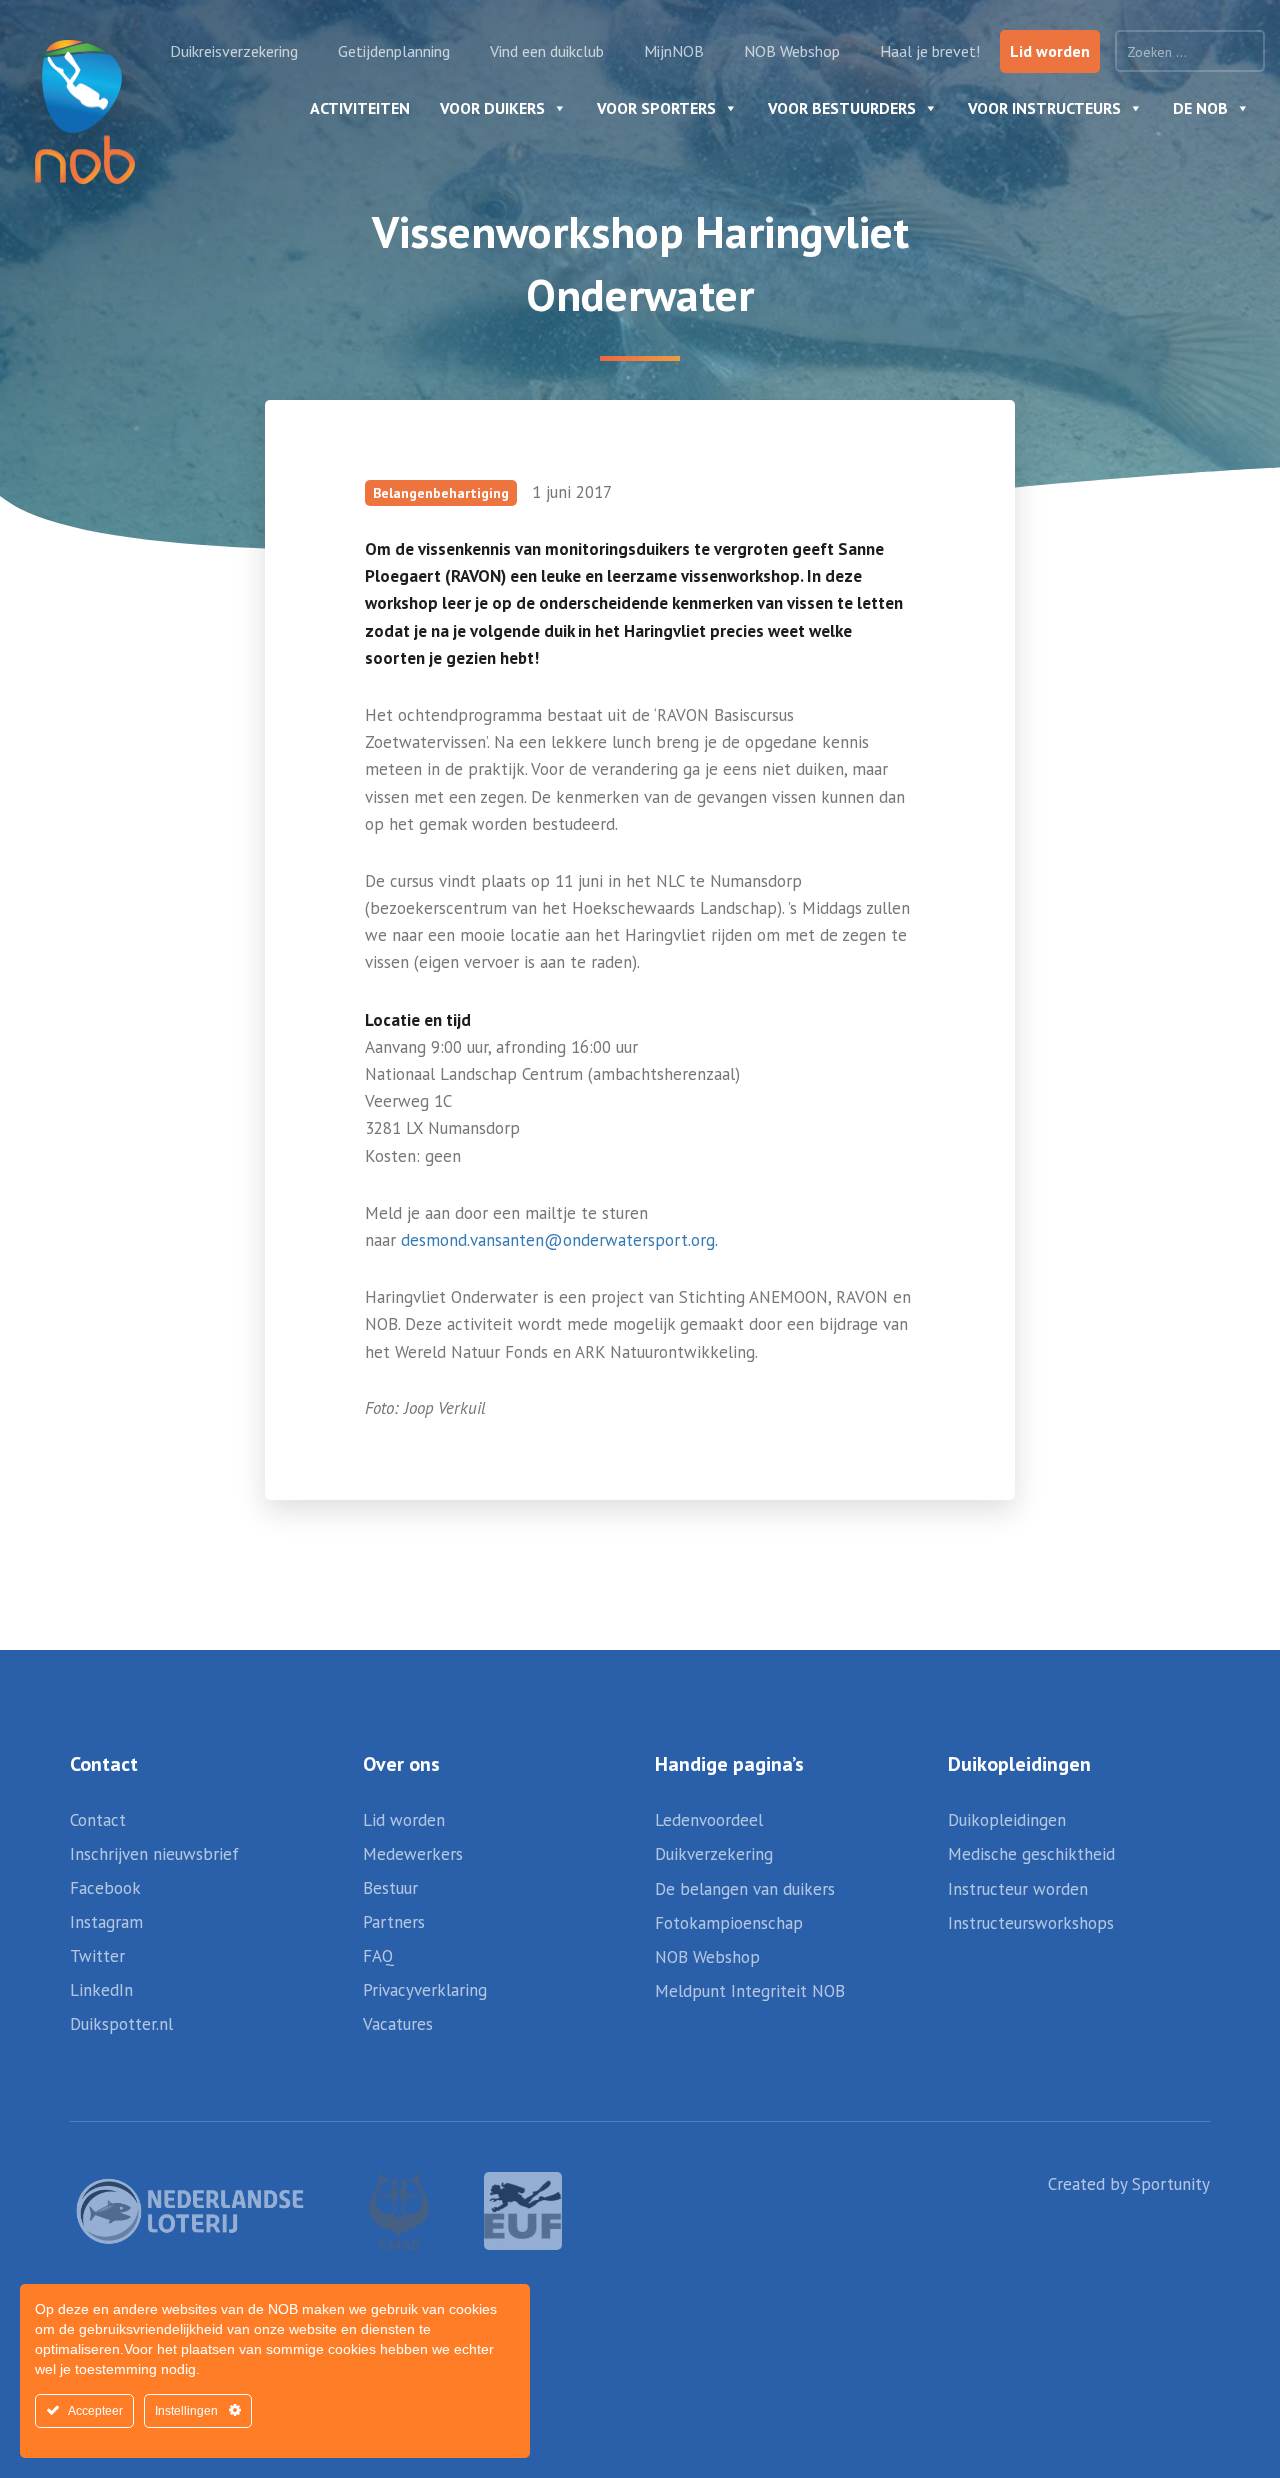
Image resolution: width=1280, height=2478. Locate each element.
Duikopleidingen (1007, 1820)
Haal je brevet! (930, 51)
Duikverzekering (714, 1854)
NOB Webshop (792, 51)
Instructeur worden (1018, 1889)
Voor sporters (656, 108)
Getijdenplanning (394, 51)
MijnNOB (674, 51)
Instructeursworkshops (1031, 1923)
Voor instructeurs (1044, 108)
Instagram (106, 1922)
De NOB (1200, 108)
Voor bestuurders (842, 108)
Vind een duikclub (547, 51)
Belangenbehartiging (441, 493)
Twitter (97, 1956)
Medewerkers (413, 1854)
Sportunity (1171, 2184)
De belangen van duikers (745, 1889)
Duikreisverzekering (234, 51)
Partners (394, 1922)
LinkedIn (101, 1990)
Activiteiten (360, 108)
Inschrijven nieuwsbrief (154, 1854)
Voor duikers (492, 108)
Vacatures (398, 2024)
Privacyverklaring (425, 1990)
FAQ (378, 1956)
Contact (98, 1820)
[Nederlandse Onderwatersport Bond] (85, 112)
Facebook (105, 1888)
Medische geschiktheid (1031, 1854)
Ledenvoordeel (709, 1820)
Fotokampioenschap (729, 1923)
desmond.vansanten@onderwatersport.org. (559, 1240)
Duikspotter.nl (121, 2024)
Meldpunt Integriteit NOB (750, 1991)
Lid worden (1050, 51)
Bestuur (390, 1888)
